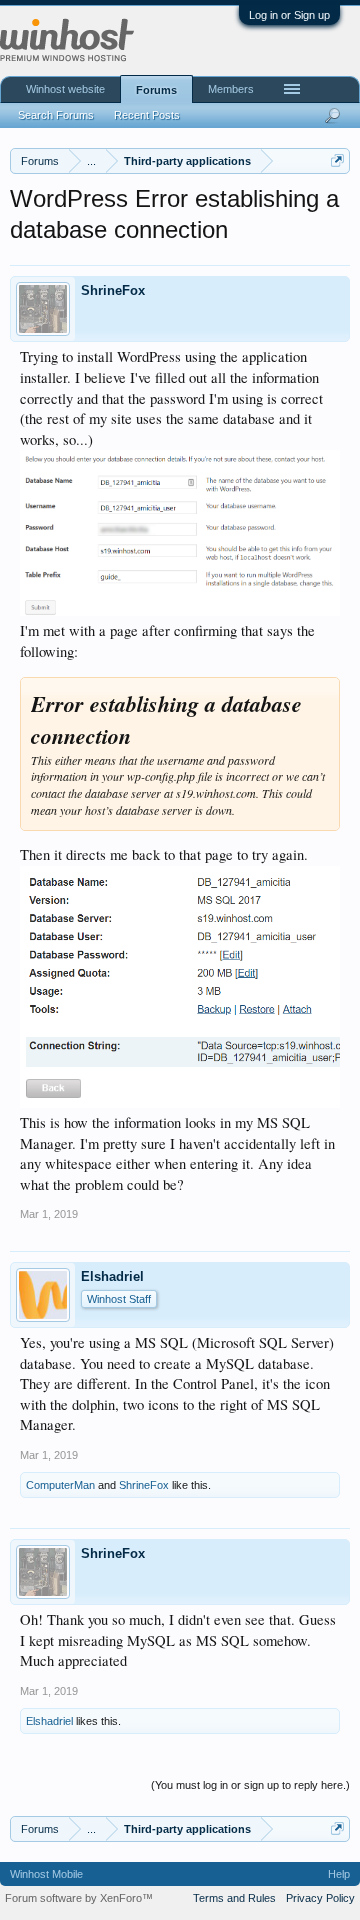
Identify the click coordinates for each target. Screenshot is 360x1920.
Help (339, 1874)
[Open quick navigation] (337, 160)
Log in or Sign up (289, 15)
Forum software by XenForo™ (79, 1898)
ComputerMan (60, 1485)
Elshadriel (112, 1276)
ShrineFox (113, 290)
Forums (156, 90)
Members (231, 89)
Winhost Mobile (46, 1874)
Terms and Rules (234, 1898)
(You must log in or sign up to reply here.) (250, 1785)
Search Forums (56, 115)
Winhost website (65, 89)
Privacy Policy (320, 1898)
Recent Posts (147, 115)
